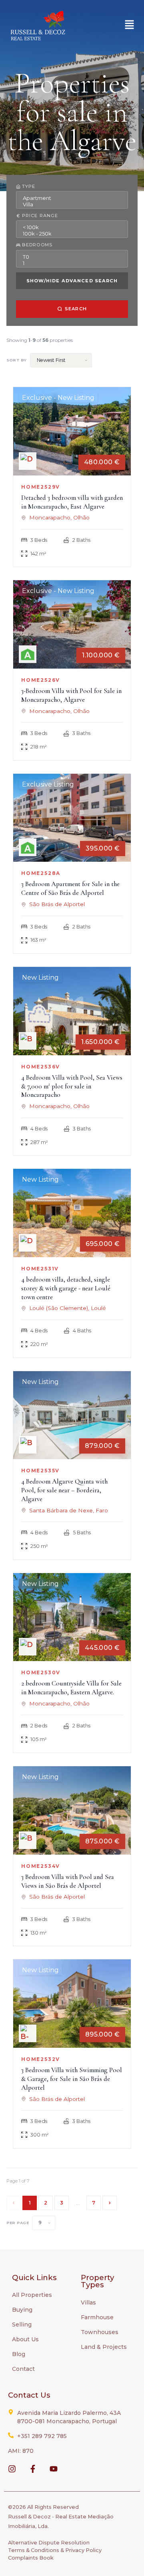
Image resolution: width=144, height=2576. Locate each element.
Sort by (17, 360)
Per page (18, 2223)
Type (29, 187)
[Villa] (72, 204)
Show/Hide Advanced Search (72, 281)
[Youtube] (54, 2469)
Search (76, 309)
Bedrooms (37, 245)
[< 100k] (72, 227)
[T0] (72, 257)
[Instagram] (12, 2469)
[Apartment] (72, 198)
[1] (72, 263)
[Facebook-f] (33, 2469)
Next (110, 2203)
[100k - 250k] (72, 234)
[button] (130, 25)
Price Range (40, 216)
